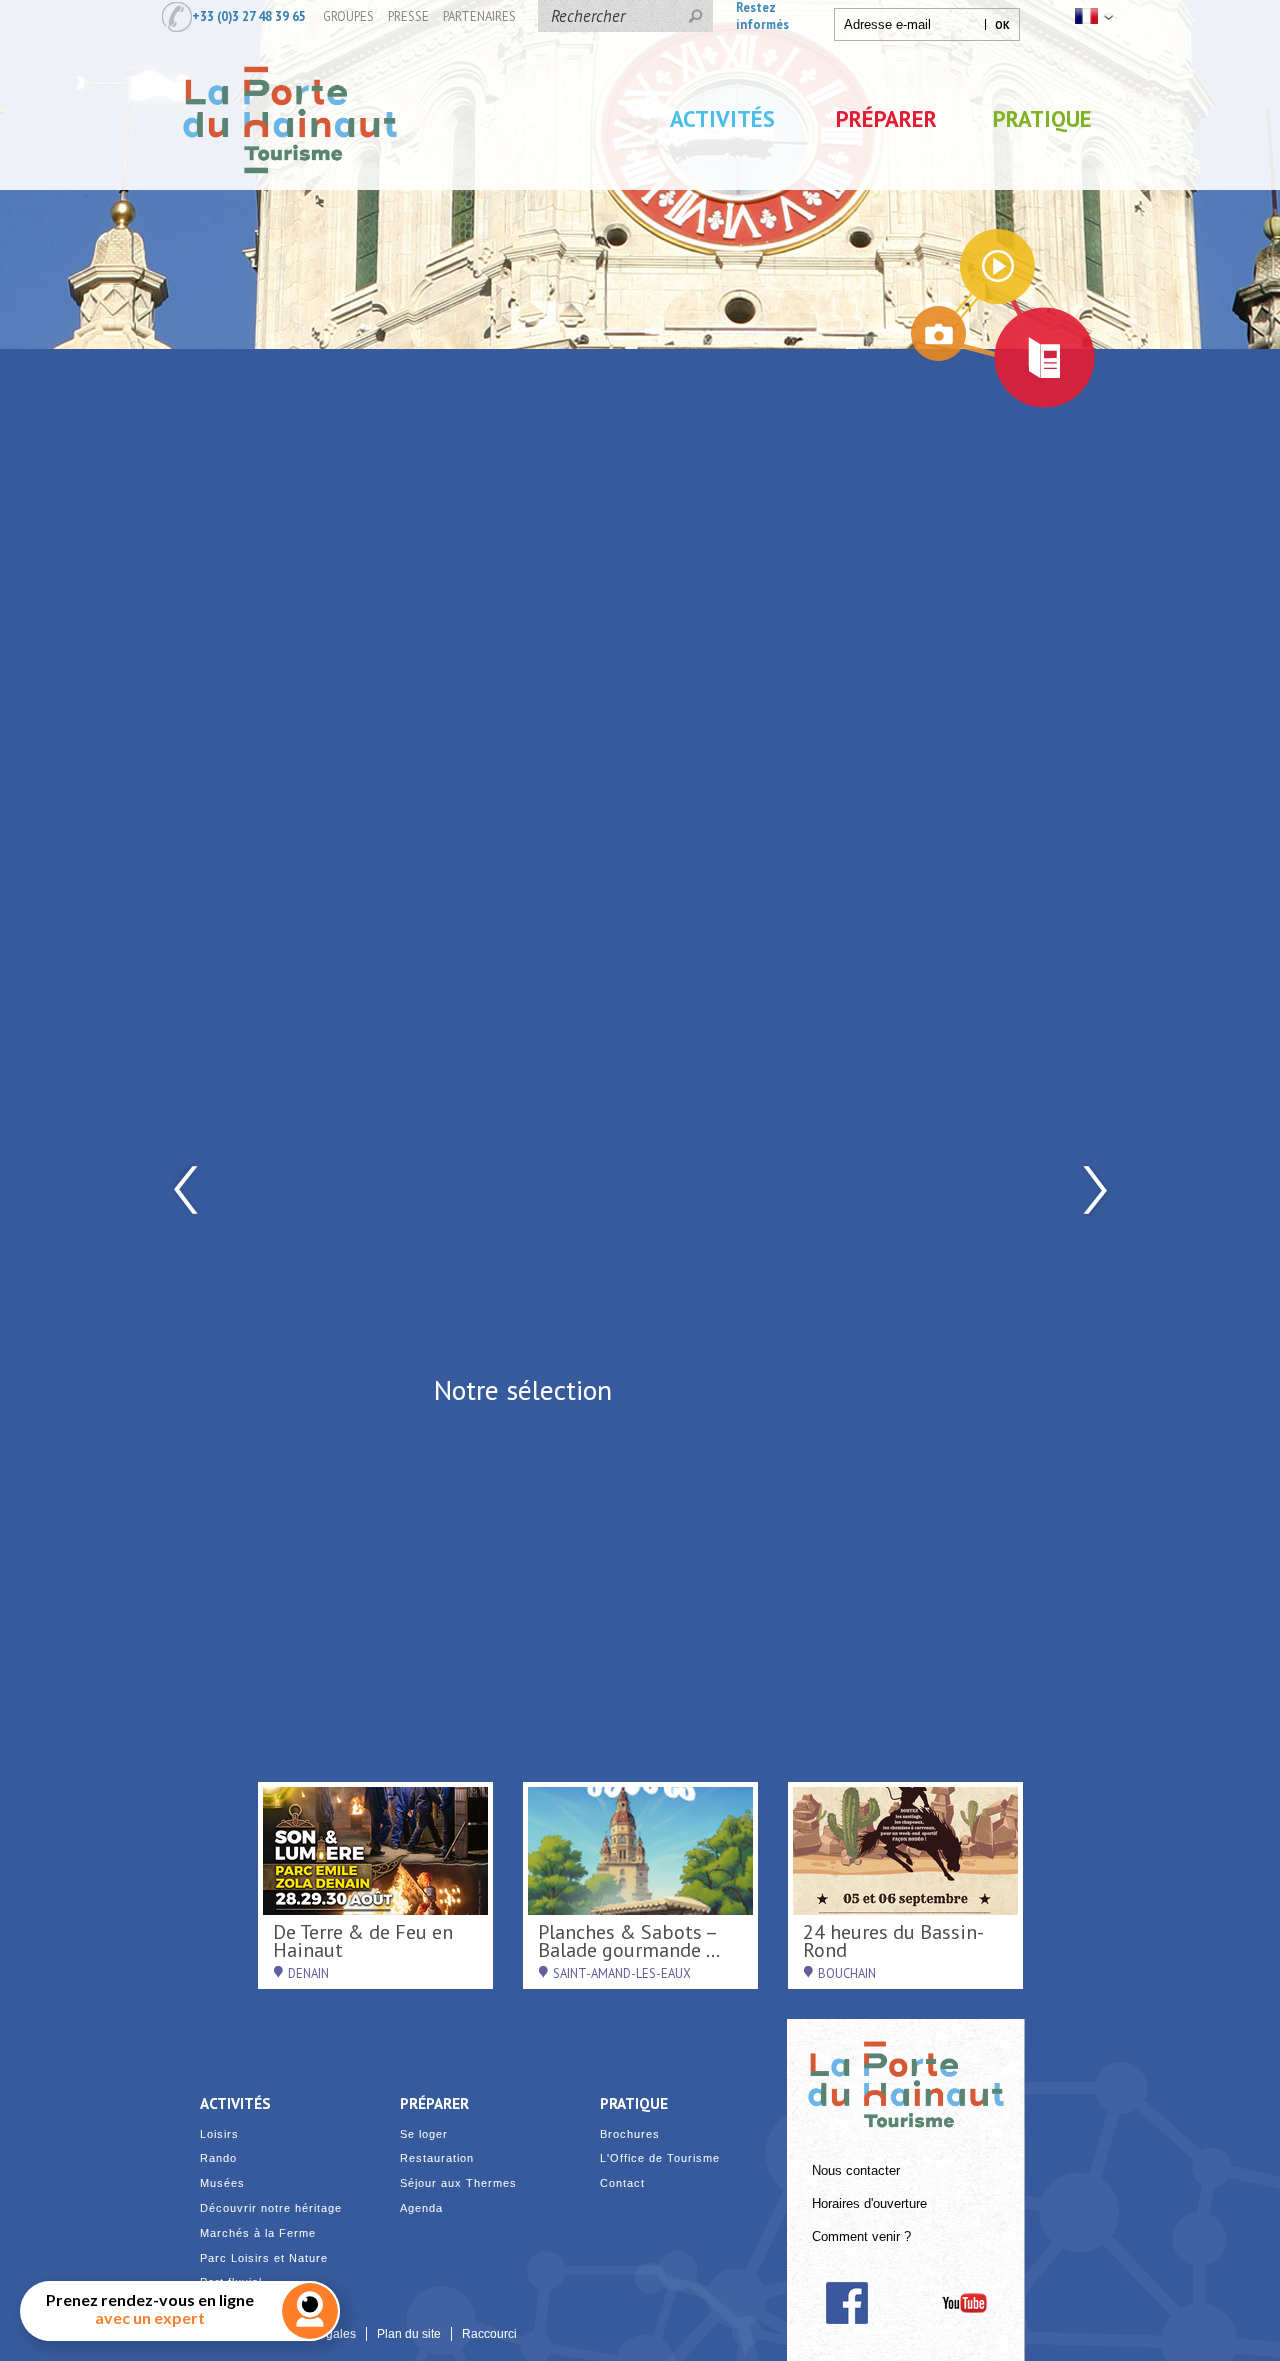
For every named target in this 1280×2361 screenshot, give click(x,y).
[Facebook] (846, 2303)
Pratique (1042, 118)
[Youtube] (964, 2303)
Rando (218, 2158)
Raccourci (489, 2334)
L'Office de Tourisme (660, 2158)
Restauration (437, 2158)
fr (1092, 16)
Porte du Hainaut (906, 2076)
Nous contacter (856, 2171)
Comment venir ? (861, 2237)
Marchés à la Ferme (258, 2233)
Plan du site (409, 2334)
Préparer (886, 118)
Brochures (630, 2134)
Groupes (348, 16)
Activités (722, 118)
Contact (622, 2183)
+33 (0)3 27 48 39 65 (249, 16)
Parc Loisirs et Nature (264, 2258)
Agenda (421, 2208)
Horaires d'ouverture (869, 2204)
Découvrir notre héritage (271, 2208)
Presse (408, 16)
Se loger (424, 2134)
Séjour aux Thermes (458, 2183)
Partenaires (479, 16)
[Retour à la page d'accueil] (290, 193)
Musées (222, 2183)
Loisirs (219, 2134)
